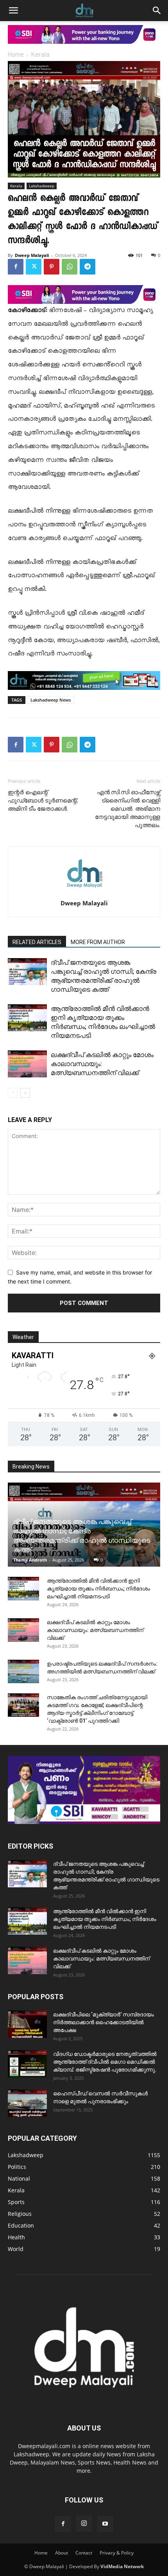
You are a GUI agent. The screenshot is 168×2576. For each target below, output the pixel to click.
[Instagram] (84, 2524)
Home (16, 55)
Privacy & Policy (117, 2553)
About (62, 2553)
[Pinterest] (52, 267)
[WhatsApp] (70, 267)
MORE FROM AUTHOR (98, 942)
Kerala (40, 55)
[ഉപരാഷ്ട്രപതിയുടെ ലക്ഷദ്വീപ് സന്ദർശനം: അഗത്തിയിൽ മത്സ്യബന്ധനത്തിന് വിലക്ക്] (23, 1671)
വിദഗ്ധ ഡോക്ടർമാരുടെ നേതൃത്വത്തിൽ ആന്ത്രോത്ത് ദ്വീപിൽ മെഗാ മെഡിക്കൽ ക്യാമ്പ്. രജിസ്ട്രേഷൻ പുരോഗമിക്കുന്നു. (105, 2062)
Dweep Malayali (32, 255)
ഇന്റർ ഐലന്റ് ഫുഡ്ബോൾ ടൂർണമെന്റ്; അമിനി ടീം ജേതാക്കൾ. (43, 801)
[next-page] (25, 1093)
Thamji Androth (30, 1560)
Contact (84, 2553)
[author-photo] (84, 892)
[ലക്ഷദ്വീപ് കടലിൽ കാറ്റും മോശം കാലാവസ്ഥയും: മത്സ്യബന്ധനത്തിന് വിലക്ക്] (27, 1064)
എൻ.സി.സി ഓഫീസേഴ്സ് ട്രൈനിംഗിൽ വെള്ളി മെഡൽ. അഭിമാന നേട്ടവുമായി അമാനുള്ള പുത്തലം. (128, 809)
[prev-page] (13, 1093)
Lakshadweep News (51, 700)
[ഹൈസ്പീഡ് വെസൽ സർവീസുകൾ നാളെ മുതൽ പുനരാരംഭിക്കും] (27, 2103)
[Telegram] (88, 267)
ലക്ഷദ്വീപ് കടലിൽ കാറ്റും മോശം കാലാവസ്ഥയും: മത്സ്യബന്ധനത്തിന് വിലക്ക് (95, 1630)
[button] (13, 11)
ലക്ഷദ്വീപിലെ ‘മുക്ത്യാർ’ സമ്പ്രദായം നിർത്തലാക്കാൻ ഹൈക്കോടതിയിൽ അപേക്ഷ (104, 2022)
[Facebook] (16, 267)
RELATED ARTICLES (37, 942)
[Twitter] (34, 267)
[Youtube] (105, 2524)
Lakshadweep (42, 186)
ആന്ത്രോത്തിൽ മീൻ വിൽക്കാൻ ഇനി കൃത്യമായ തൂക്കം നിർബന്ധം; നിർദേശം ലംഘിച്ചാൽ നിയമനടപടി (98, 1589)
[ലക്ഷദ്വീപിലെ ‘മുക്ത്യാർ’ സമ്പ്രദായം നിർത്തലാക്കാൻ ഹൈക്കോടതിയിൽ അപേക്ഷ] (27, 2024)
